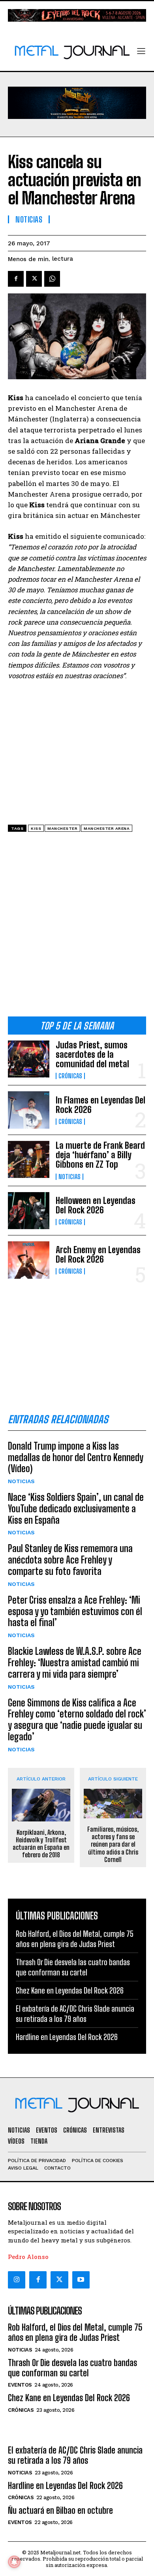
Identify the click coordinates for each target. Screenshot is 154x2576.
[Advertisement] (77, 927)
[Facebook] (16, 279)
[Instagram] (17, 2280)
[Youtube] (81, 2280)
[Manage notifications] (14, 2562)
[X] (34, 279)
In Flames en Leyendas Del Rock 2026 (100, 1105)
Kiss (36, 828)
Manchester (62, 828)
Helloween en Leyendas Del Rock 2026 (96, 1205)
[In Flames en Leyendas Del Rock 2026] (29, 1110)
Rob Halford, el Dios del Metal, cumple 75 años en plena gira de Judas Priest (75, 2332)
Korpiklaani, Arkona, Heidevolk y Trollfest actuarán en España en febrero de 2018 (41, 1844)
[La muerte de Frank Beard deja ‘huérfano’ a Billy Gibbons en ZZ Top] (29, 1160)
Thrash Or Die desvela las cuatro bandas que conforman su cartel (72, 2368)
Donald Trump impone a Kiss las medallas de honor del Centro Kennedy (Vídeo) (76, 1457)
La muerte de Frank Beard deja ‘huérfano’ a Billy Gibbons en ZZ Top (100, 1155)
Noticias (69, 1177)
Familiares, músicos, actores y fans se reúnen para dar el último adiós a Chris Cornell (113, 1844)
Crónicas (70, 1076)
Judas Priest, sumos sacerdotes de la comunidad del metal (92, 1054)
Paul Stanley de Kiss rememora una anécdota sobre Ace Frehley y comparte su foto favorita (70, 1560)
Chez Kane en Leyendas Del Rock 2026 (70, 1990)
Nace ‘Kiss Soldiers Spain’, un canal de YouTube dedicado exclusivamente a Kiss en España (76, 1509)
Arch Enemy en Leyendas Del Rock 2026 (98, 1255)
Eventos (20, 2385)
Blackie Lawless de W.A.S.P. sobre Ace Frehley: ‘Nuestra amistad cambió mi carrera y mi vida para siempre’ (75, 1663)
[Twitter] (59, 2280)
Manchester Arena (107, 828)
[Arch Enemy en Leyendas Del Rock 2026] (29, 1260)
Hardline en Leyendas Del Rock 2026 (67, 2037)
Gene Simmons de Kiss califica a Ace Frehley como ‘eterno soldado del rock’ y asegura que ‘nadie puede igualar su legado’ (77, 1720)
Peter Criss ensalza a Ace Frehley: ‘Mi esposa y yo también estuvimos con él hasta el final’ (75, 1611)
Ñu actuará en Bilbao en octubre (60, 2510)
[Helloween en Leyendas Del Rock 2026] (29, 1211)
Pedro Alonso (28, 2257)
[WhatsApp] (52, 279)
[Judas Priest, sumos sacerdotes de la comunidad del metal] (29, 1059)
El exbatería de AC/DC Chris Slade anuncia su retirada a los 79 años (75, 2455)
